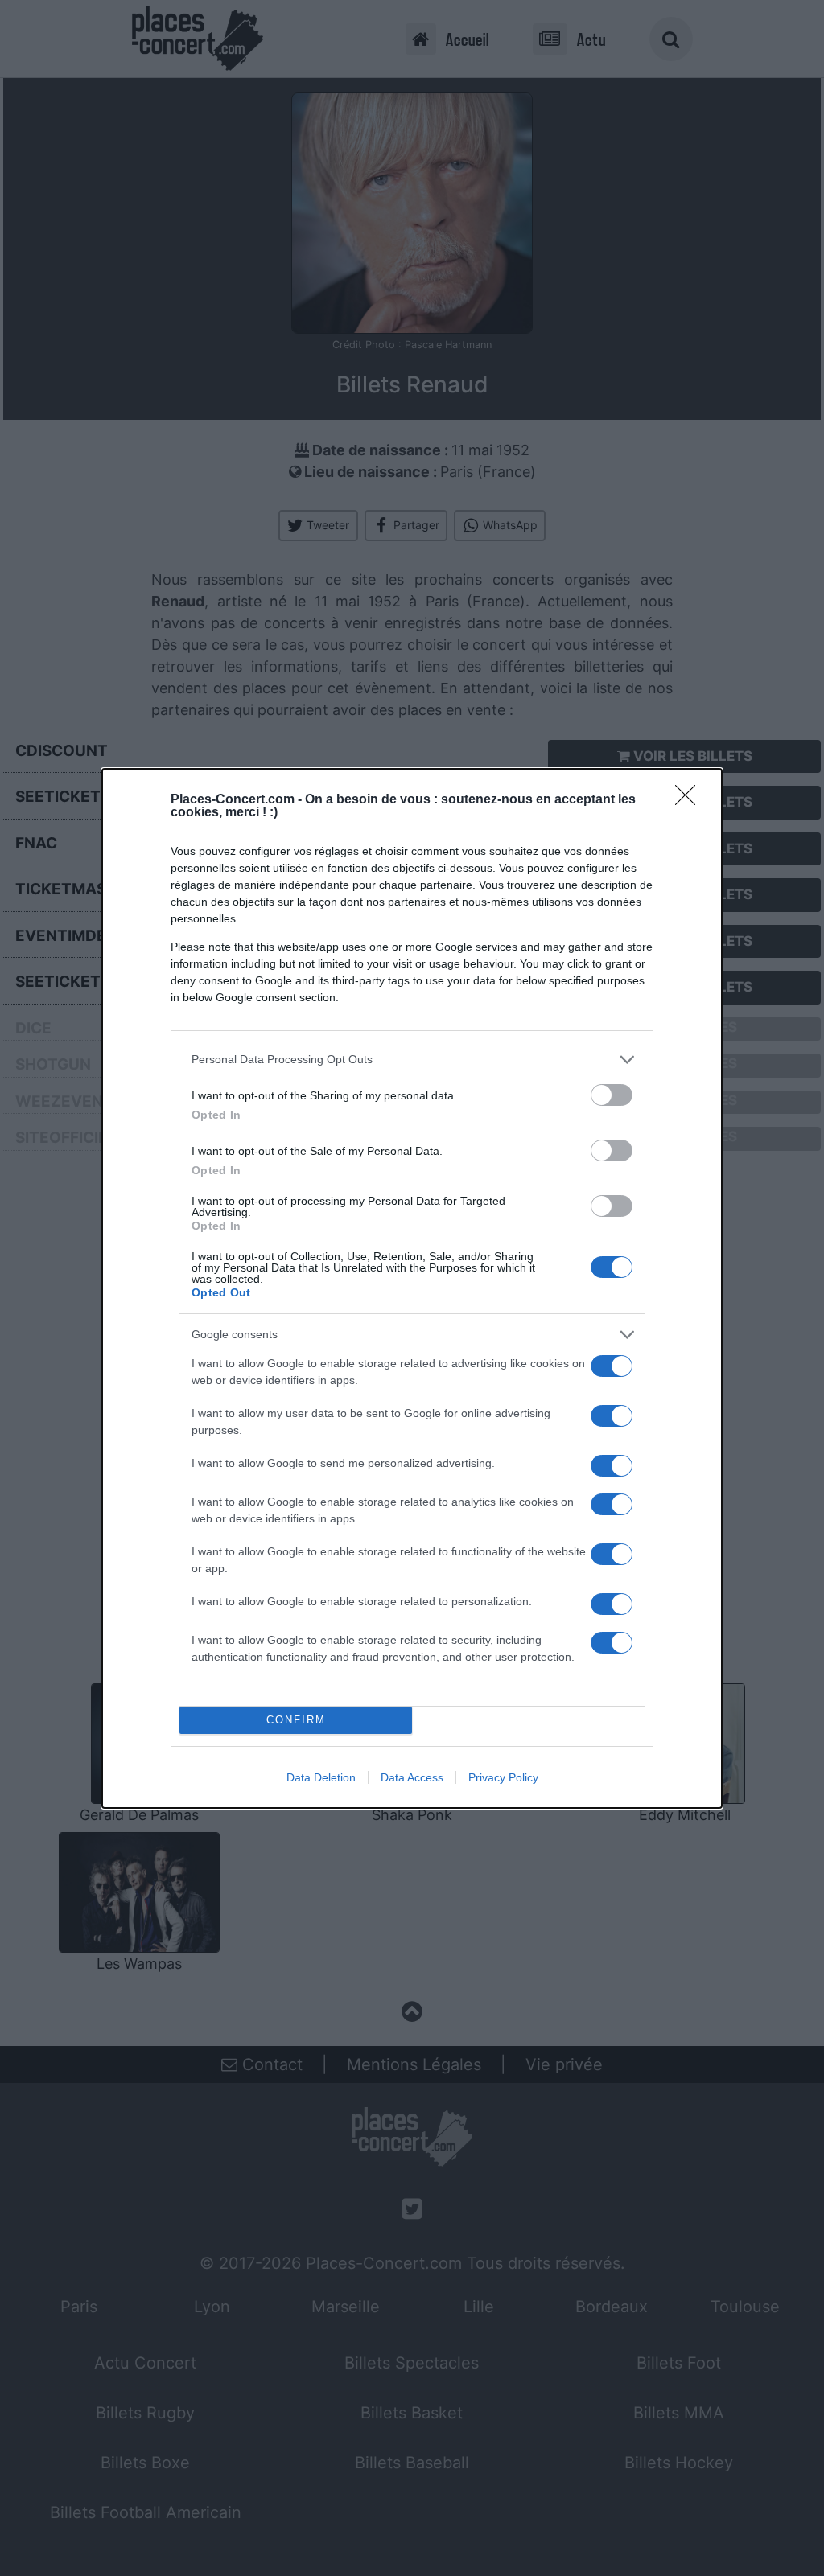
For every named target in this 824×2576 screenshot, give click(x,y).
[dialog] (412, 1288)
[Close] (690, 800)
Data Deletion (321, 1777)
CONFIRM (296, 1720)
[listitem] (412, 1060)
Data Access (412, 1777)
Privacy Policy (503, 1777)
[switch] (612, 1095)
